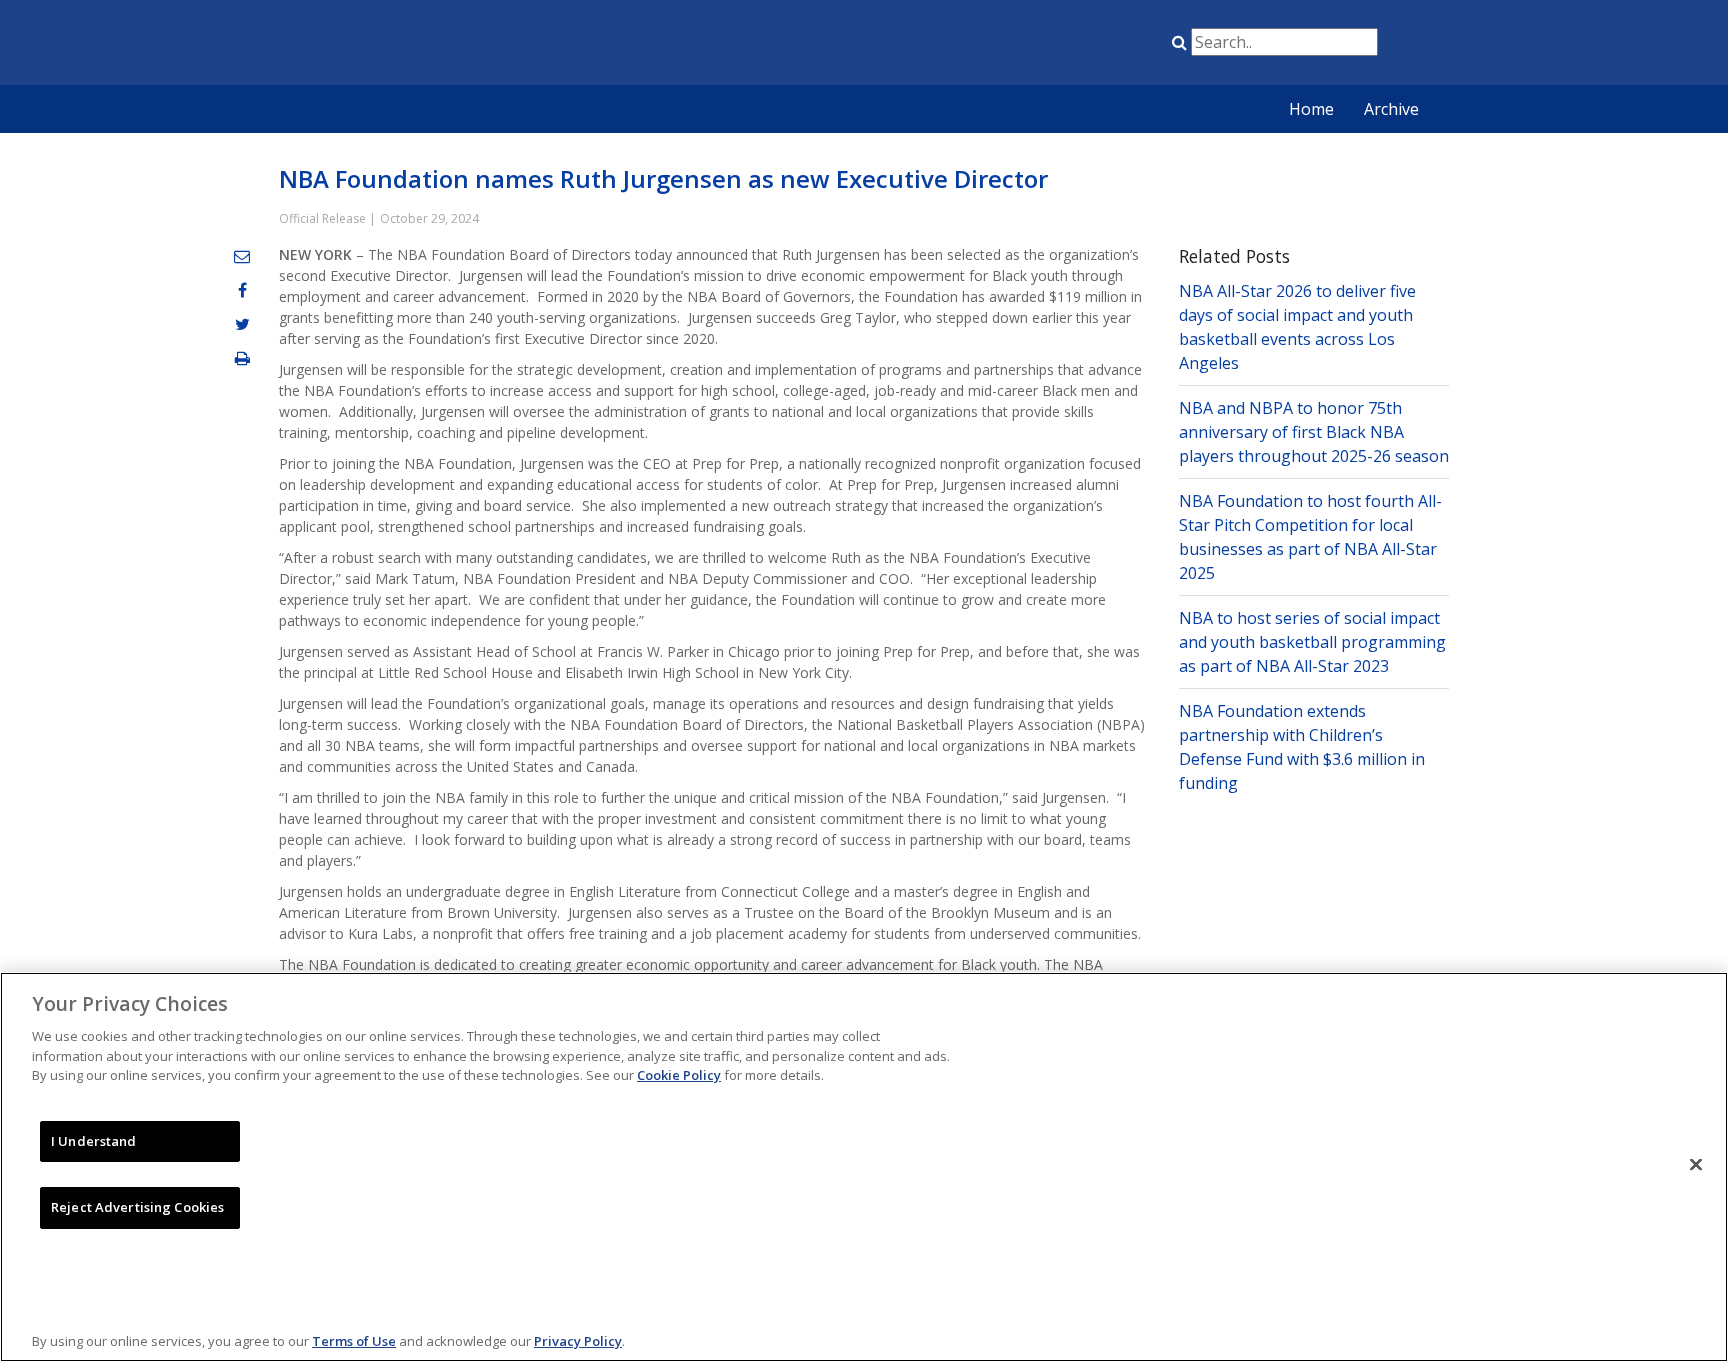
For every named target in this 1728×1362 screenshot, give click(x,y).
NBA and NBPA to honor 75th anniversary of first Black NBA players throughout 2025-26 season (1314, 432)
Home (1311, 109)
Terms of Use (354, 1341)
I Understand (94, 1141)
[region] (864, 1167)
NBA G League (1017, 46)
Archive (1391, 109)
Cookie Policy (679, 1075)
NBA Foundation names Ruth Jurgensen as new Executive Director (663, 178)
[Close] (1696, 1165)
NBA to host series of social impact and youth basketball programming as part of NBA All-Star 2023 (1312, 642)
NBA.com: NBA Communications (469, 44)
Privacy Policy (578, 1341)
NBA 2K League (1117, 46)
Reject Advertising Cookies (137, 1207)
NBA (967, 46)
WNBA (1067, 46)
